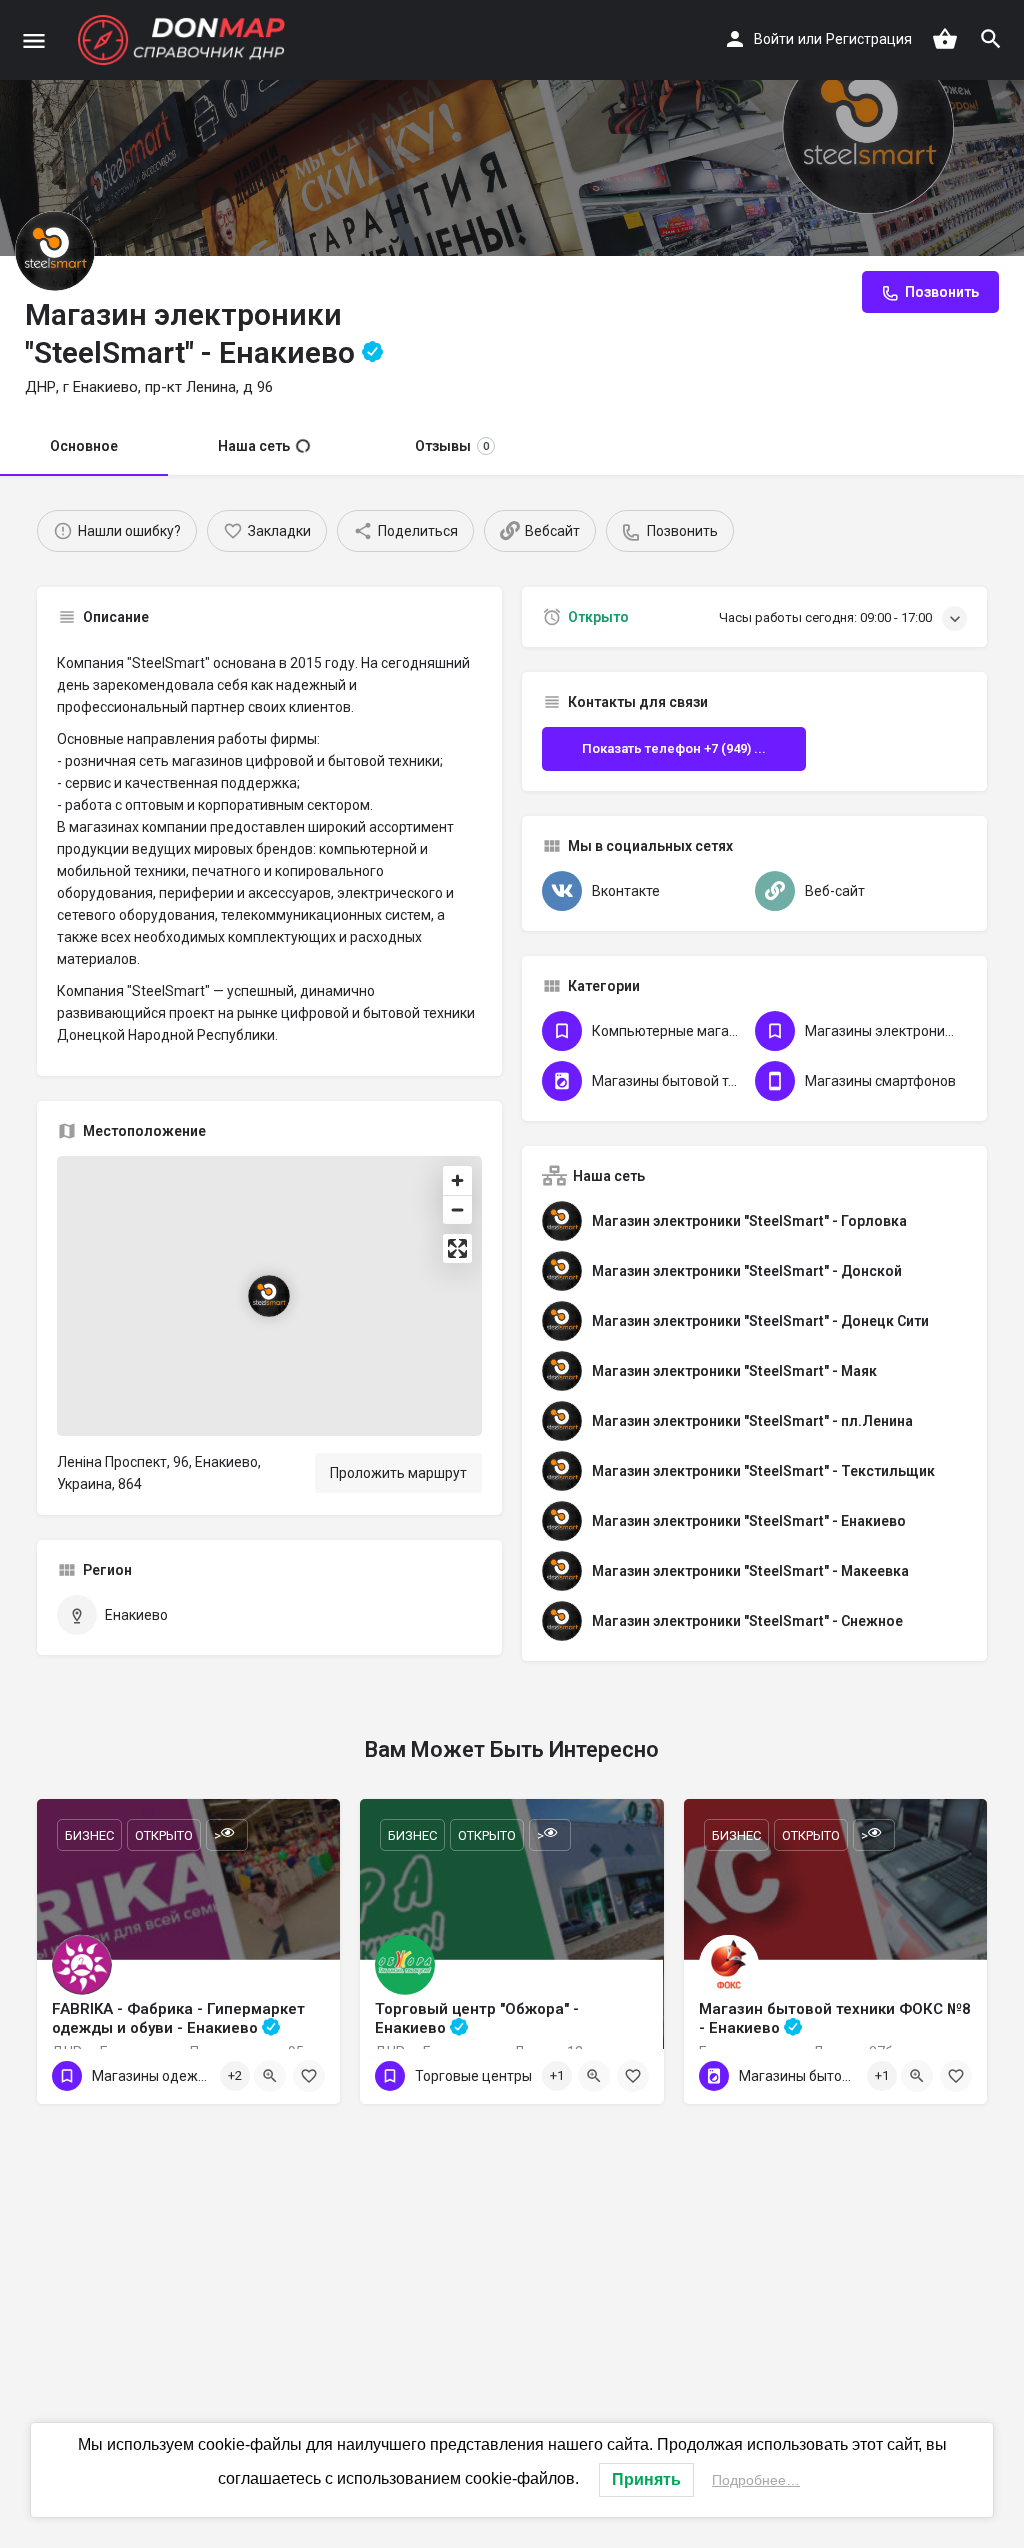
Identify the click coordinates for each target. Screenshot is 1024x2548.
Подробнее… (756, 2480)
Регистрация (869, 39)
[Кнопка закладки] (309, 2076)
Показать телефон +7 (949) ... (674, 748)
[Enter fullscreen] (457, 1248)
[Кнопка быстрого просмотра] (270, 2076)
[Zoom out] (457, 1209)
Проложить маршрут (398, 1473)
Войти (774, 39)
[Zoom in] (457, 1180)
